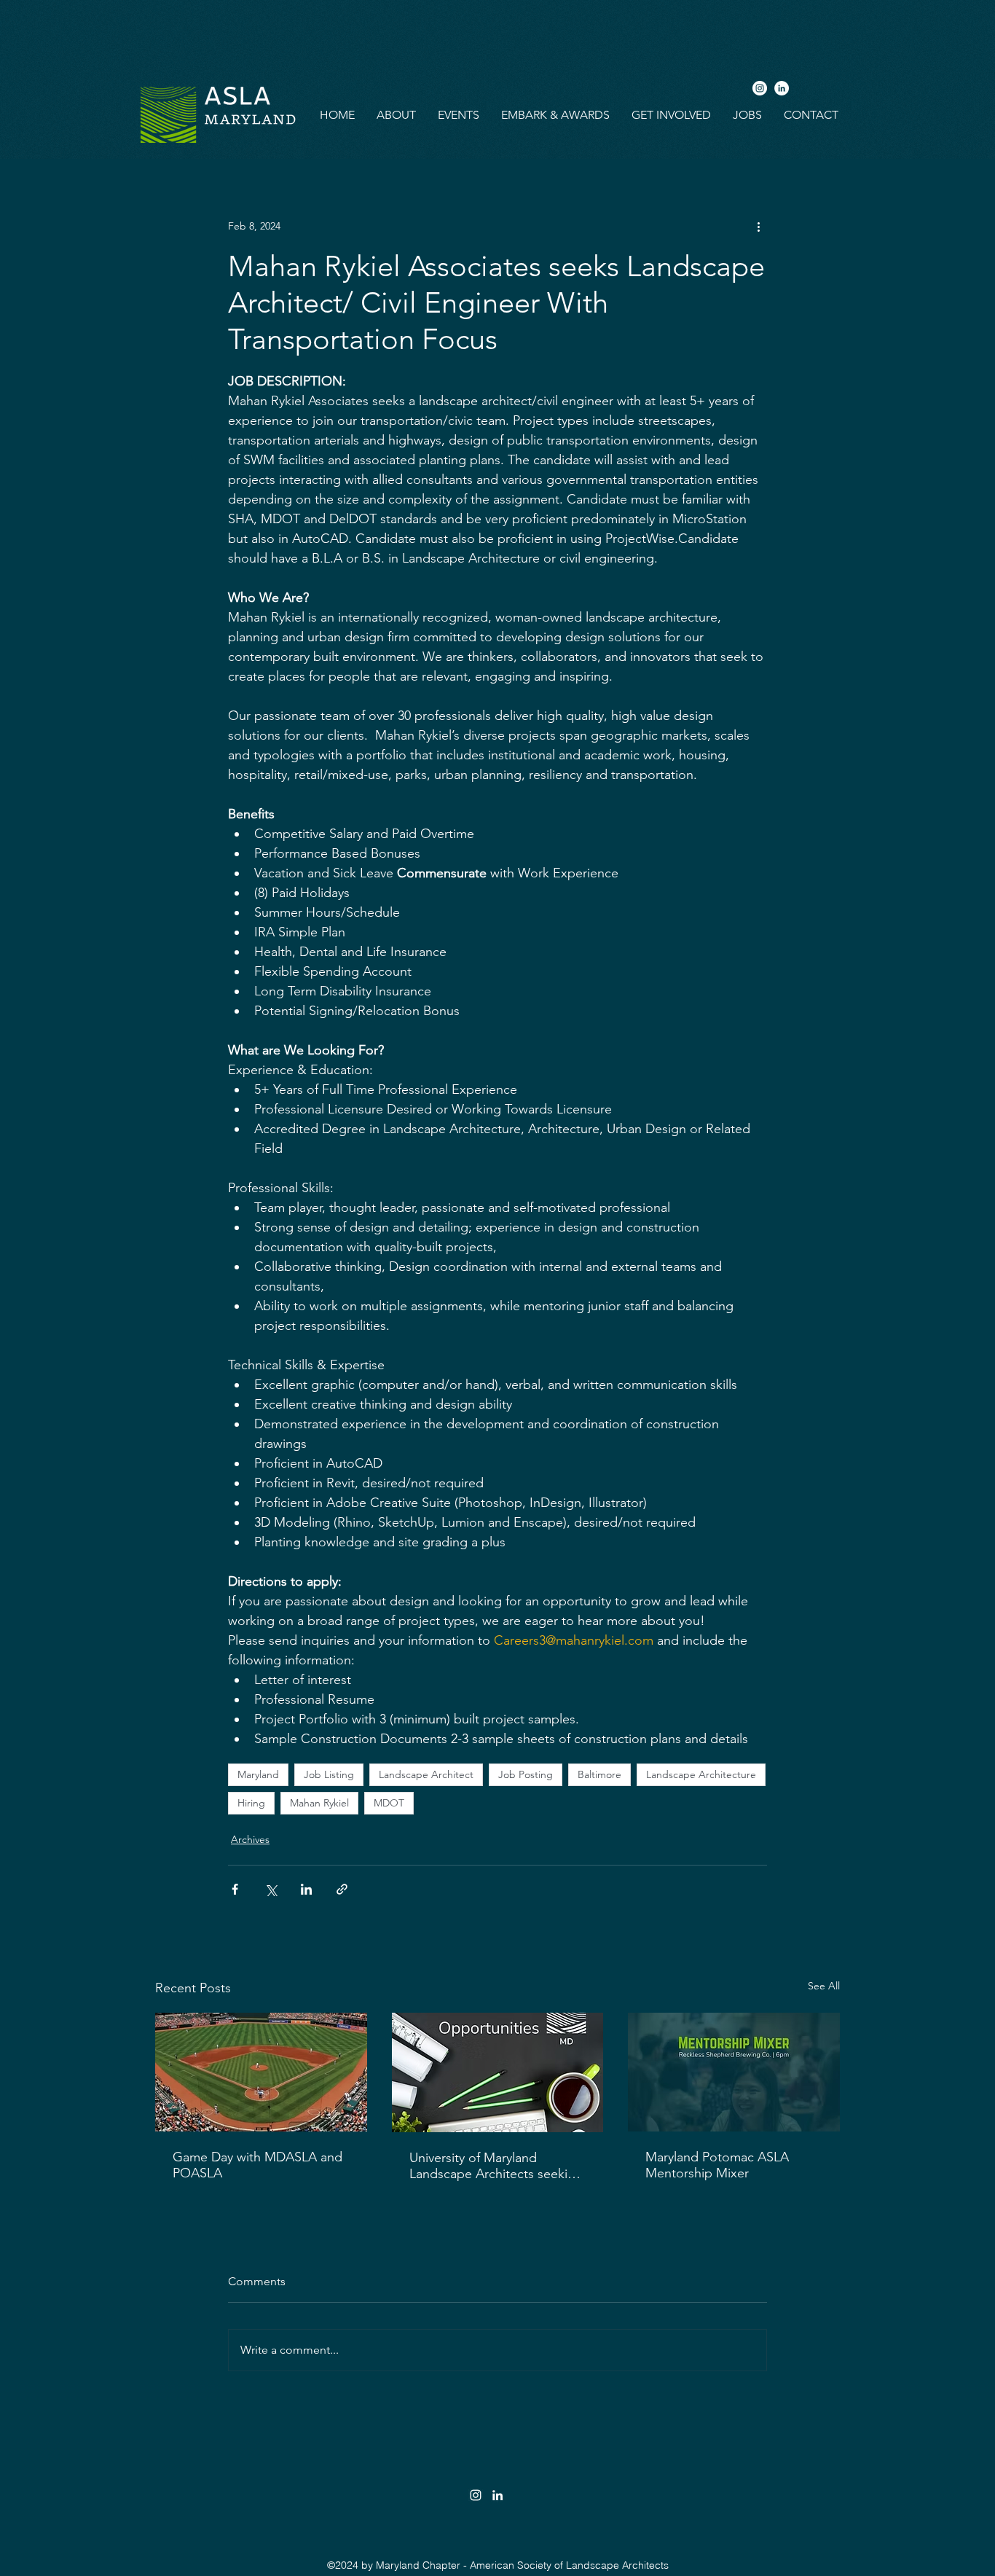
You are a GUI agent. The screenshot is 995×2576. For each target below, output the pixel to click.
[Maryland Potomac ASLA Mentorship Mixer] (734, 2072)
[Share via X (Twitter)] (271, 1889)
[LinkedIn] (782, 88)
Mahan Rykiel (319, 1803)
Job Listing (329, 1774)
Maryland (258, 1774)
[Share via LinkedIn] (306, 1889)
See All (824, 1986)
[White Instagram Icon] (476, 2495)
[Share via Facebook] (235, 1889)
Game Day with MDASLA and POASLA (257, 2165)
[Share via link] (342, 1889)
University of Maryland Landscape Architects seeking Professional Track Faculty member (496, 2166)
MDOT (389, 1803)
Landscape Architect (426, 1774)
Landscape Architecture (701, 1774)
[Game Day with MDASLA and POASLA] (261, 2072)
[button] (396, 115)
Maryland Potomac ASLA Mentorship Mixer (717, 2165)
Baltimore (599, 1774)
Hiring (251, 1803)
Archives (250, 1839)
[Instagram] (760, 88)
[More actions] (758, 226)
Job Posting (526, 1774)
